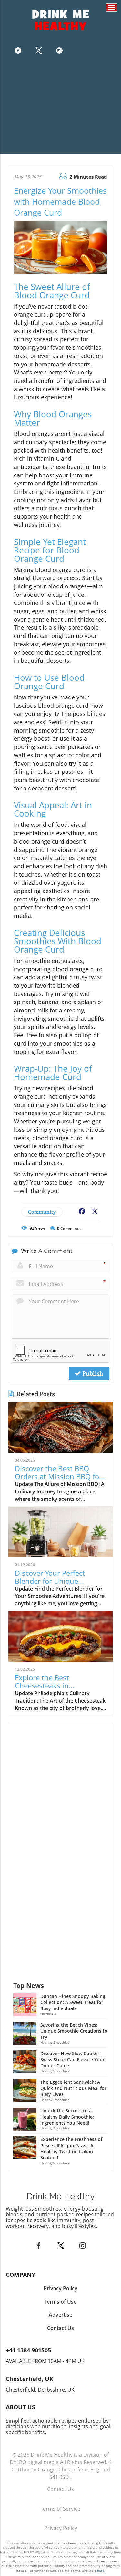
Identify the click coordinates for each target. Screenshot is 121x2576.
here (101, 2571)
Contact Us (60, 2489)
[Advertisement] (60, 107)
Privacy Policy (61, 2528)
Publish (92, 1373)
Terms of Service (60, 2509)
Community (42, 1212)
